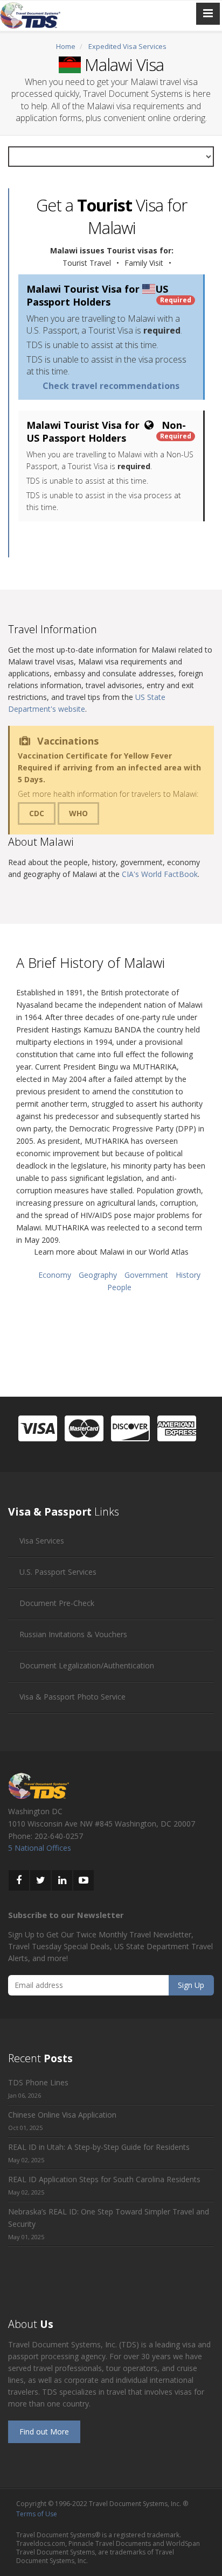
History (188, 1275)
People (119, 1287)
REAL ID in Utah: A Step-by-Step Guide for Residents (99, 2147)
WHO (78, 813)
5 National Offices (40, 1848)
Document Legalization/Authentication (87, 1665)
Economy (55, 1275)
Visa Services (42, 1541)
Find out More (44, 2432)
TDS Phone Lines (38, 2082)
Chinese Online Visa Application (62, 2115)
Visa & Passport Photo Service (72, 1697)
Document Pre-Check (57, 1603)
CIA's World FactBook (160, 874)
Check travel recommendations (111, 386)
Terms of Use (37, 2514)
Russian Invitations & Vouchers (73, 1634)
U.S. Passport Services (58, 1572)
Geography (98, 1275)
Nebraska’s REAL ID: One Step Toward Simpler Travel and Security (109, 2218)
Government (146, 1275)
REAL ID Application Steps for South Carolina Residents (104, 2179)
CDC (37, 813)
